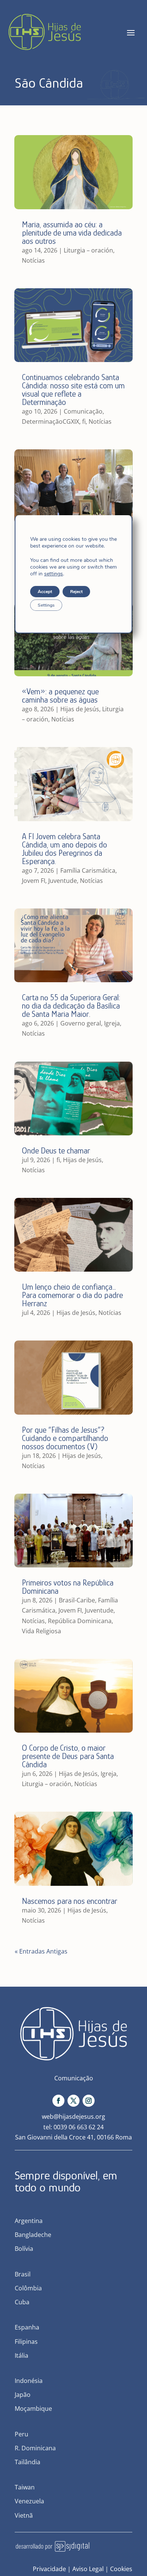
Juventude (63, 881)
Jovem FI (34, 881)
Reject (76, 592)
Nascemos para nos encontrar (70, 1901)
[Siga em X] (73, 2101)
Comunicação (83, 411)
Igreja (112, 1023)
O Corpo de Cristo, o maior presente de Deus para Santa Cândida (68, 1756)
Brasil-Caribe (77, 1600)
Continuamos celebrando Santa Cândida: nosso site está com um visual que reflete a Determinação (73, 390)
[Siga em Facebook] (58, 2101)
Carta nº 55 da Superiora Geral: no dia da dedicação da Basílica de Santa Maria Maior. (71, 1006)
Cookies (121, 2569)
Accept (45, 592)
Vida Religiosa (41, 1631)
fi (84, 421)
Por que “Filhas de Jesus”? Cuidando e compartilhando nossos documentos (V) (65, 1438)
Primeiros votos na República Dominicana (68, 1587)
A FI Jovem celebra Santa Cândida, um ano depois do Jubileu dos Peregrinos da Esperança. (64, 849)
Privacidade (49, 2569)
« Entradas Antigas (41, 1951)
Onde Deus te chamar (56, 1151)
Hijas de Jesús (80, 709)
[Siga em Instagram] (89, 2101)
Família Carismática (88, 870)
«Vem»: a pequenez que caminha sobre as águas (60, 696)
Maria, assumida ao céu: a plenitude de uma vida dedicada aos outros (72, 233)
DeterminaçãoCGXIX (51, 421)
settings (54, 574)
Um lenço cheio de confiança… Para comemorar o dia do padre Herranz (72, 1295)
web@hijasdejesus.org (73, 2116)
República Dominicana (80, 1621)
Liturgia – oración (88, 250)
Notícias (33, 260)
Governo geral (81, 1023)
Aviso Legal (88, 2569)
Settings (46, 605)
